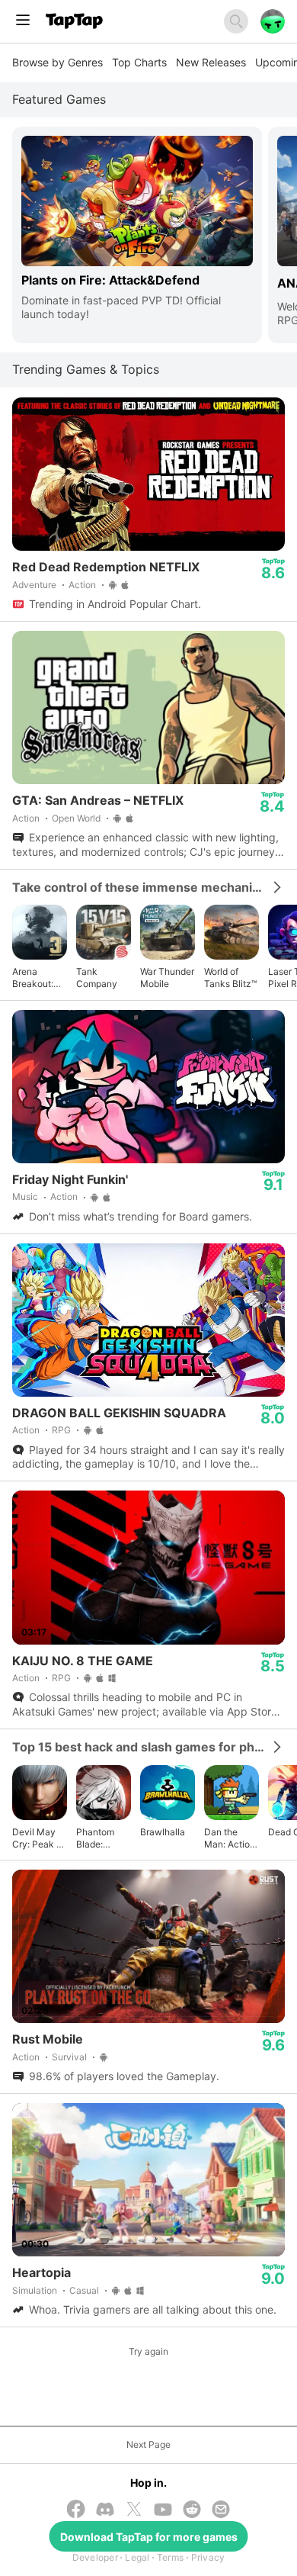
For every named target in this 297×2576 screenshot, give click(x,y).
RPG (61, 1430)
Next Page (148, 2444)
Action (82, 585)
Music (25, 1196)
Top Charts (139, 62)
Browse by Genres (57, 62)
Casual (84, 2290)
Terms (170, 2557)
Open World (76, 818)
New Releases (211, 62)
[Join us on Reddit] (192, 2511)
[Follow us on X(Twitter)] (134, 2510)
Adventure (34, 585)
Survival (69, 2057)
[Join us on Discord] (105, 2511)
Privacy (208, 2557)
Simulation (35, 2290)
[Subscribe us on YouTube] (163, 2511)
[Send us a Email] (221, 2511)
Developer (95, 2557)
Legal (137, 2557)
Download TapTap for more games (149, 2537)
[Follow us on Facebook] (76, 2510)
